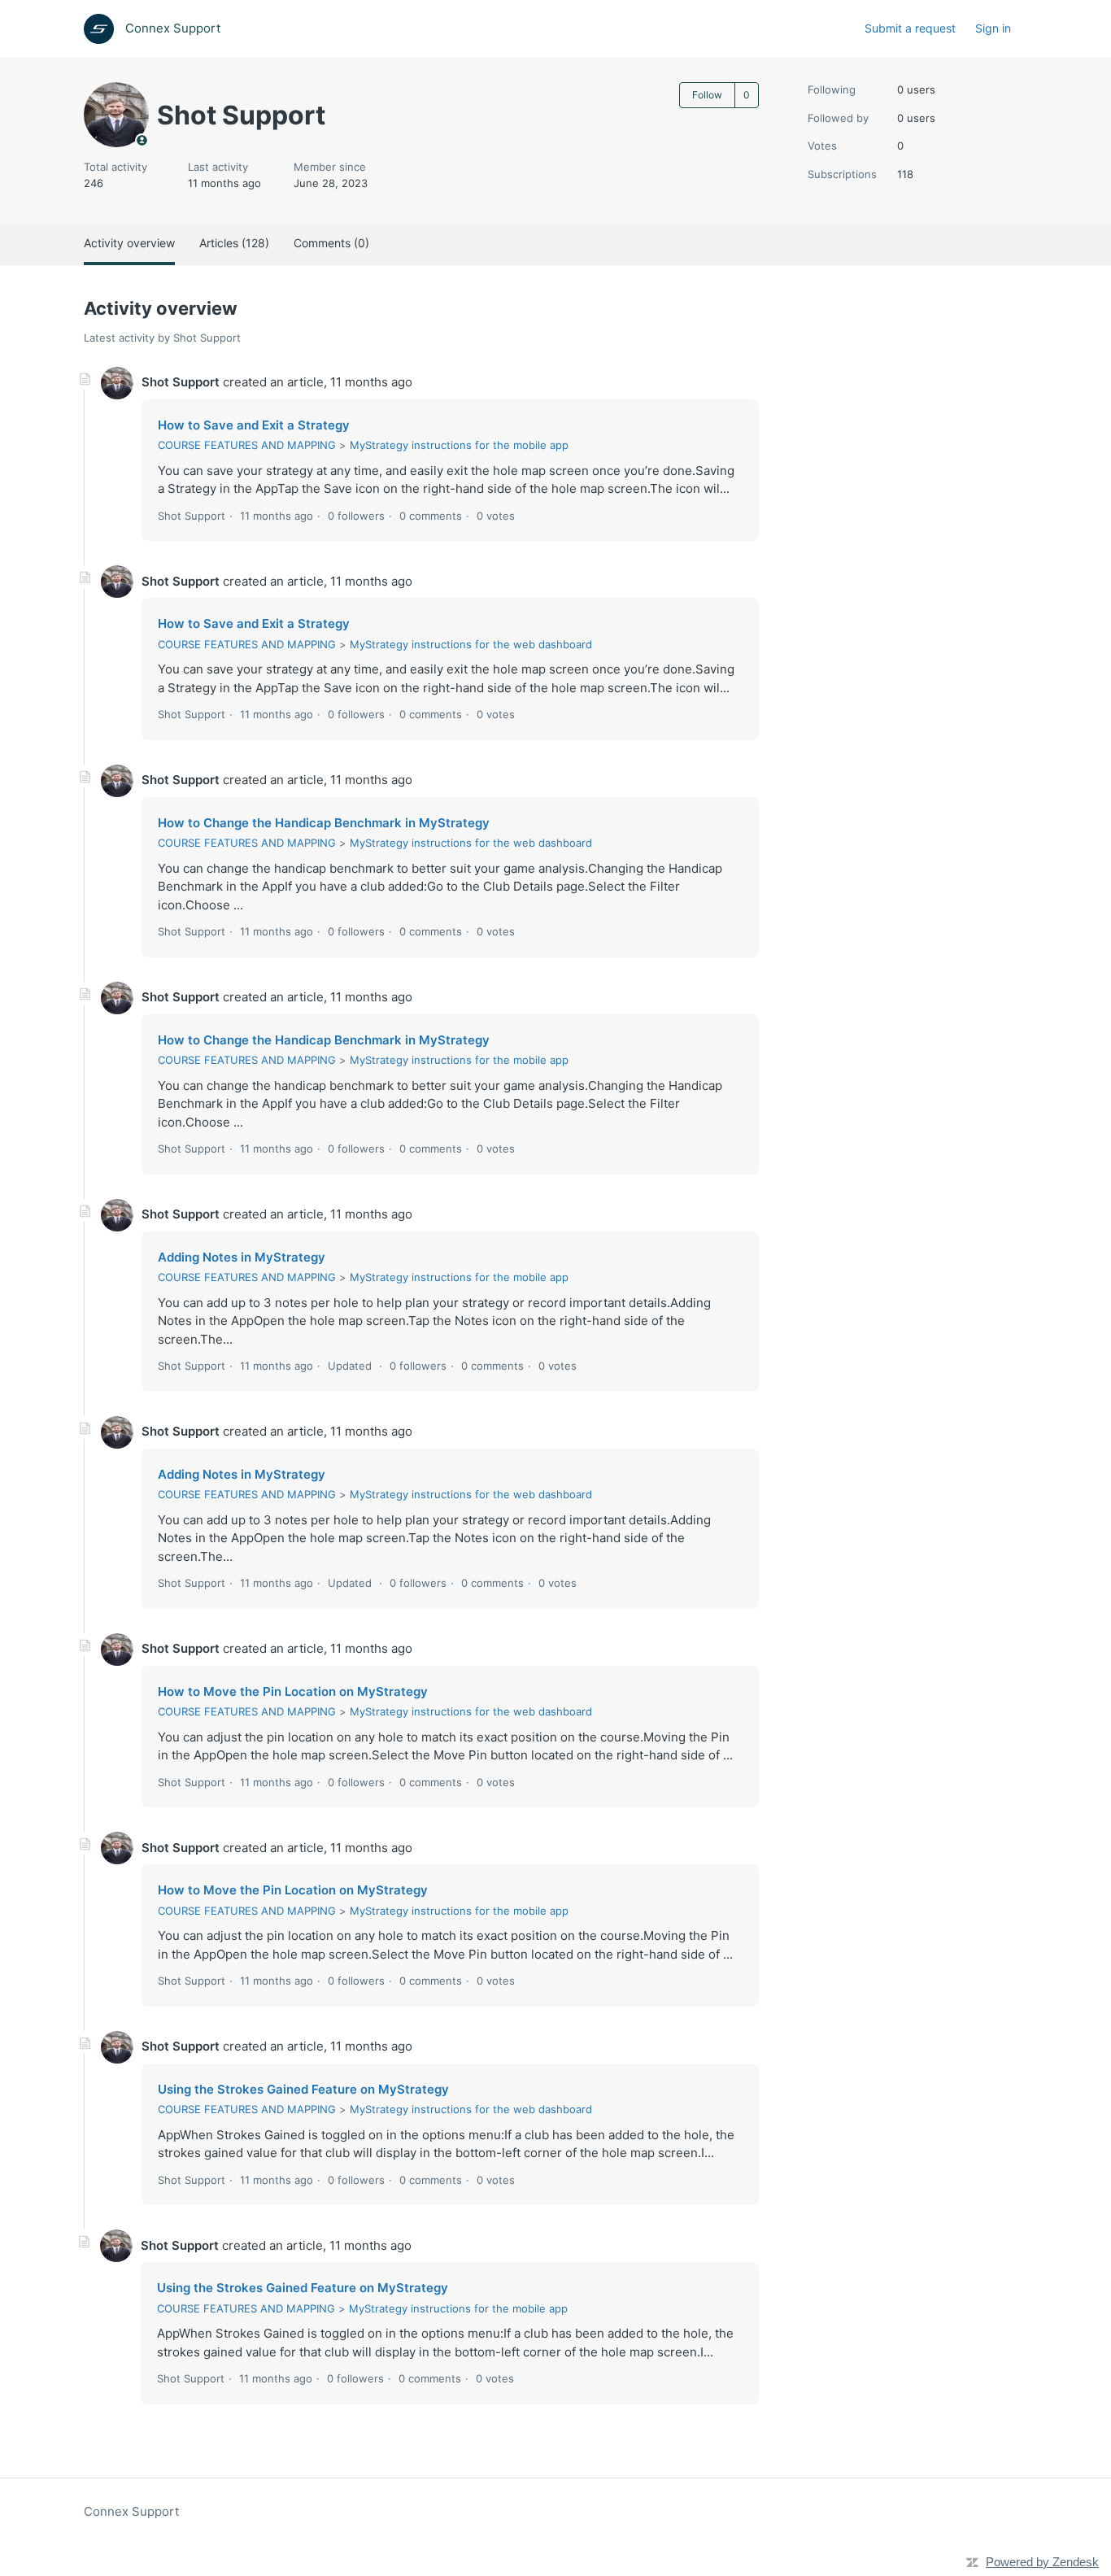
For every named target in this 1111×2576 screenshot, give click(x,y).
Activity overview (129, 243)
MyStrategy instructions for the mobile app (459, 445)
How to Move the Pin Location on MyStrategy (293, 1691)
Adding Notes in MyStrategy (242, 1257)
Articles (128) (234, 243)
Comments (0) (331, 243)
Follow (707, 95)
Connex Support (131, 2511)
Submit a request (910, 28)
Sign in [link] (993, 28)
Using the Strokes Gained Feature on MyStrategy (303, 2089)
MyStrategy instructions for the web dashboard (471, 644)
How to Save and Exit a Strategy (254, 425)
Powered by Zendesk (1042, 2562)
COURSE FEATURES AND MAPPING (247, 445)
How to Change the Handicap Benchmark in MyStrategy (324, 823)
